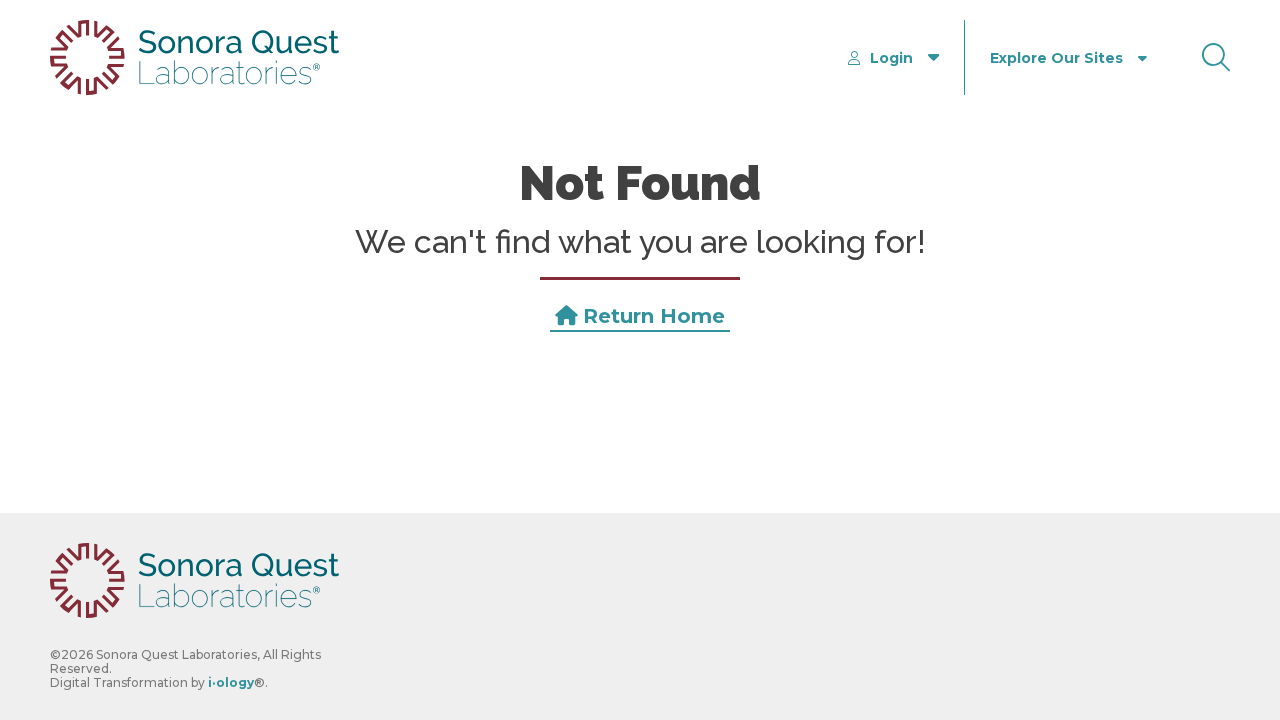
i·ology (231, 682)
